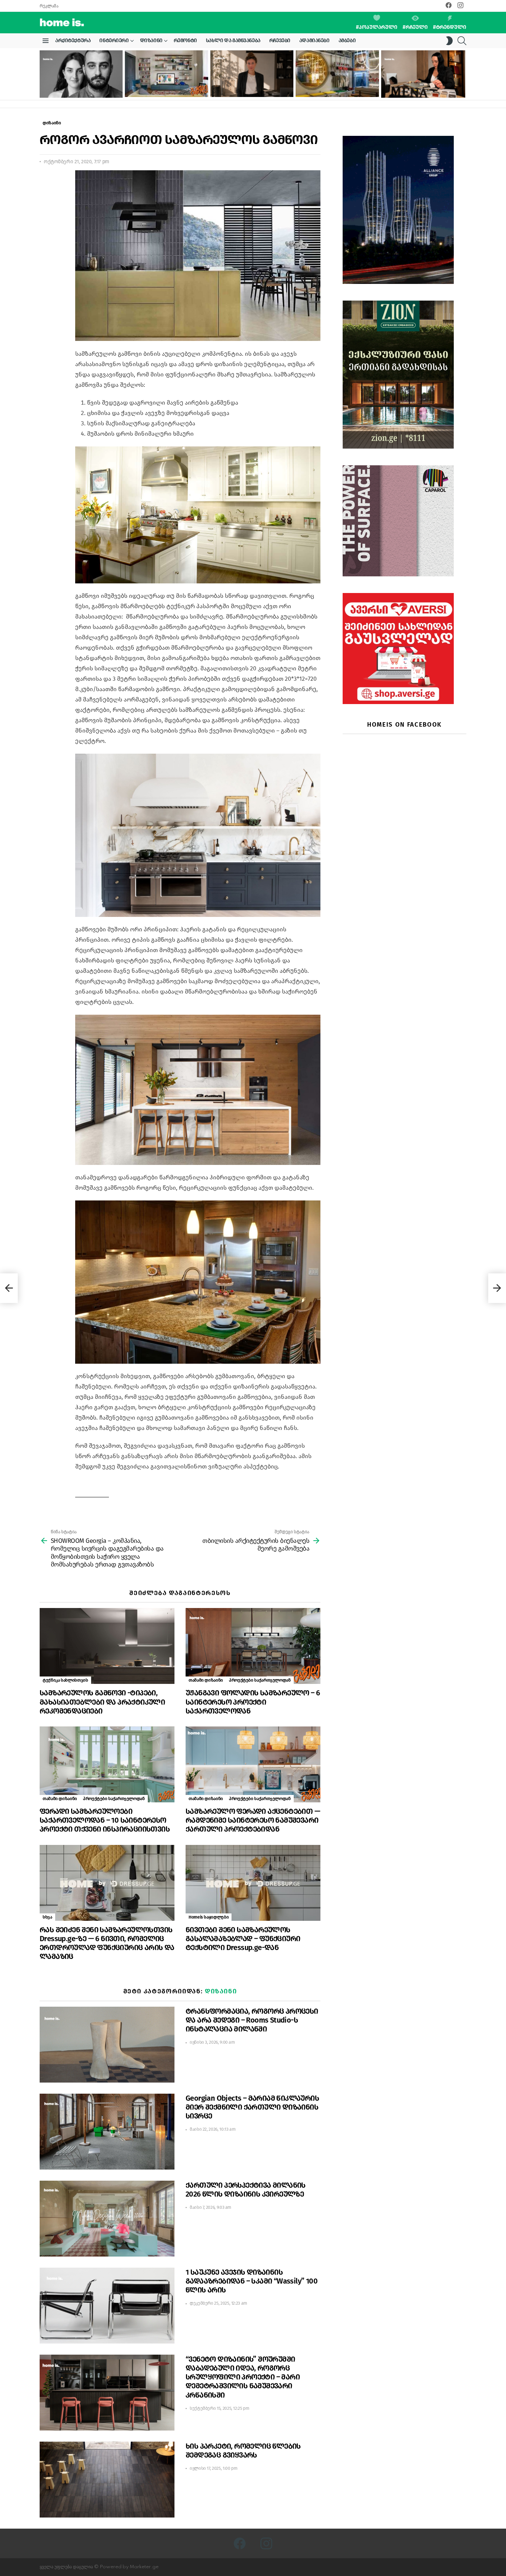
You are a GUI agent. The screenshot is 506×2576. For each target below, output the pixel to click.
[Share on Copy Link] (45, 209)
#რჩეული (415, 27)
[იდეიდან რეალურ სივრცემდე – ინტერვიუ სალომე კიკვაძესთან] (423, 74)
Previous (43, 74)
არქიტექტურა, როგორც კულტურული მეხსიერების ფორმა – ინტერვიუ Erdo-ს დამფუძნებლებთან (80, 86)
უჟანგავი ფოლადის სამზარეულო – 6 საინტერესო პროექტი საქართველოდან (253, 1702)
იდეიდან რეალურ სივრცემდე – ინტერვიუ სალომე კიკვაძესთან (415, 88)
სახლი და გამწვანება (233, 41)
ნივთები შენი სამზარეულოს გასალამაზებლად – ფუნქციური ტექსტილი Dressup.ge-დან (243, 1939)
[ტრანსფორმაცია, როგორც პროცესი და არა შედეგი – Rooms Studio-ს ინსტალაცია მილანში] (107, 2045)
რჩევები (280, 41)
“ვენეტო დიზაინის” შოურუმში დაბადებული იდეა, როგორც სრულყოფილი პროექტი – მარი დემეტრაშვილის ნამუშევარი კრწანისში (243, 2377)
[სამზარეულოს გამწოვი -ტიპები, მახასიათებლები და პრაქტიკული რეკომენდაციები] (107, 1646)
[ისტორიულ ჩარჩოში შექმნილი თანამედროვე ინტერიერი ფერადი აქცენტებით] (166, 74)
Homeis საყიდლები (209, 1917)
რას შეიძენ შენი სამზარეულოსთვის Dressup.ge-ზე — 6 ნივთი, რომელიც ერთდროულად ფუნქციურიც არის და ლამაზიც (107, 1943)
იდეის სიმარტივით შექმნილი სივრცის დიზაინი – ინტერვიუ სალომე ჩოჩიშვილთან (251, 85)
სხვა (47, 1917)
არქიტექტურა (73, 41)
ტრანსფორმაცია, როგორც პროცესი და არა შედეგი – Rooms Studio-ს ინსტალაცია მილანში (252, 2020)
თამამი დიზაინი (206, 1680)
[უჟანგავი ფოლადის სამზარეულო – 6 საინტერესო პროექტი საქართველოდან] (253, 1646)
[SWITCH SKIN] (449, 41)
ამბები (347, 41)
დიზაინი (151, 41)
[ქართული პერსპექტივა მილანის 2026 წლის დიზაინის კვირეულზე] (107, 2219)
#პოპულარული (377, 27)
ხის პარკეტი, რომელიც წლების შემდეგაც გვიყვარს (243, 2451)
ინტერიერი (114, 41)
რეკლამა (49, 6)
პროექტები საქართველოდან (260, 1680)
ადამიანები (314, 41)
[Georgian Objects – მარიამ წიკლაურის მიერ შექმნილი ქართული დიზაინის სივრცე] (107, 2132)
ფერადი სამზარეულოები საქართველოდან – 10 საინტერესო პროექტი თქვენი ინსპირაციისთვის (105, 1820)
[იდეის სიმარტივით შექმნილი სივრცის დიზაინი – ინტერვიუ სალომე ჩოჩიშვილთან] (252, 74)
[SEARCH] (462, 41)
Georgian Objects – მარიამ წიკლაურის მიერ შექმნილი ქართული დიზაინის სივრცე (252, 2107)
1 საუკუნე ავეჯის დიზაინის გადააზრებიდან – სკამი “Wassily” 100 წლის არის (252, 2281)
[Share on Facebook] (45, 182)
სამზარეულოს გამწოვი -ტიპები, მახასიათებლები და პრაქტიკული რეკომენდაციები (102, 1702)
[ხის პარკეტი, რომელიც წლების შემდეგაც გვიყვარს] (107, 2480)
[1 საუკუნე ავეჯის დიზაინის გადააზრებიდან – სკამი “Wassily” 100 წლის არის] (107, 2306)
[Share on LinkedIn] (45, 195)
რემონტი (185, 41)
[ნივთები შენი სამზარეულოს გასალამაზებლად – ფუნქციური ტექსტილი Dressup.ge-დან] (253, 1883)
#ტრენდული (450, 27)
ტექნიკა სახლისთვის (65, 1680)
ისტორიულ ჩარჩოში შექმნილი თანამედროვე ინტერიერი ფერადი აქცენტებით (162, 85)
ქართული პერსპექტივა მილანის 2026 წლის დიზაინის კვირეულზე (246, 2190)
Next (463, 74)
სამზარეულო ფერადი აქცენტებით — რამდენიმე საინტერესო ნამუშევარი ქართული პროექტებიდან (253, 1820)
